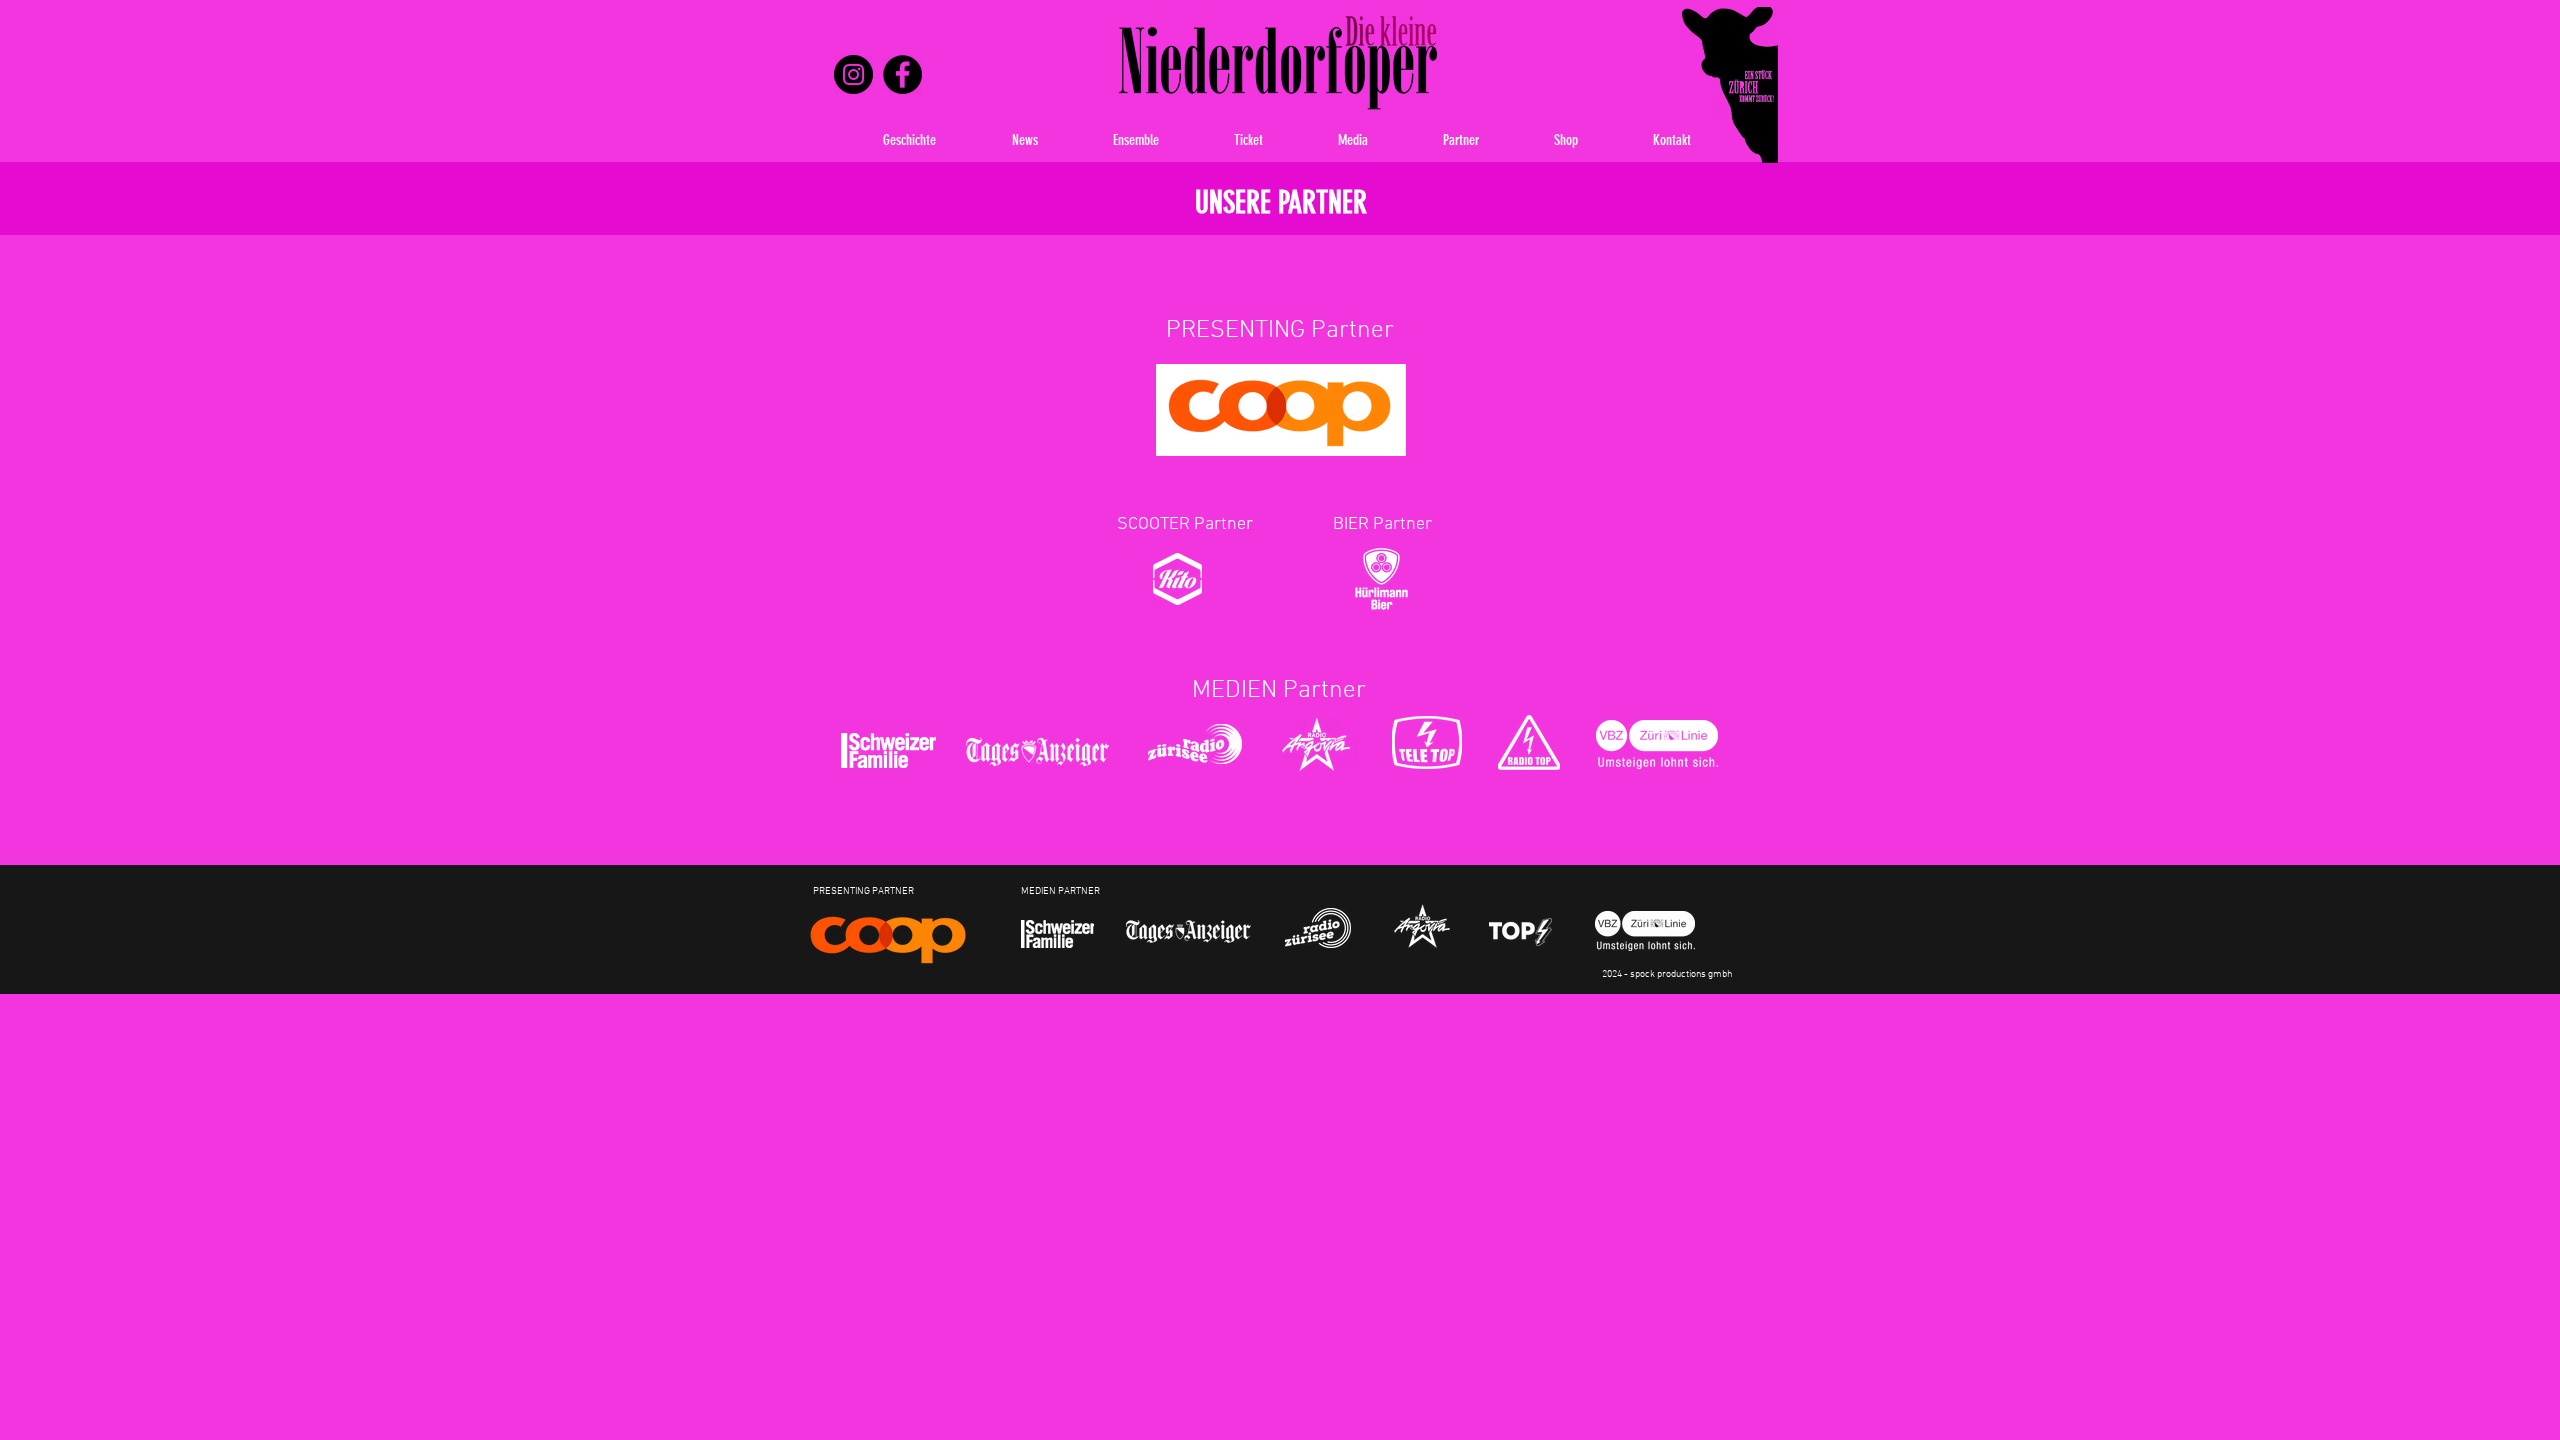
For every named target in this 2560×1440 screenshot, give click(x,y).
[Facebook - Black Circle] (902, 74)
